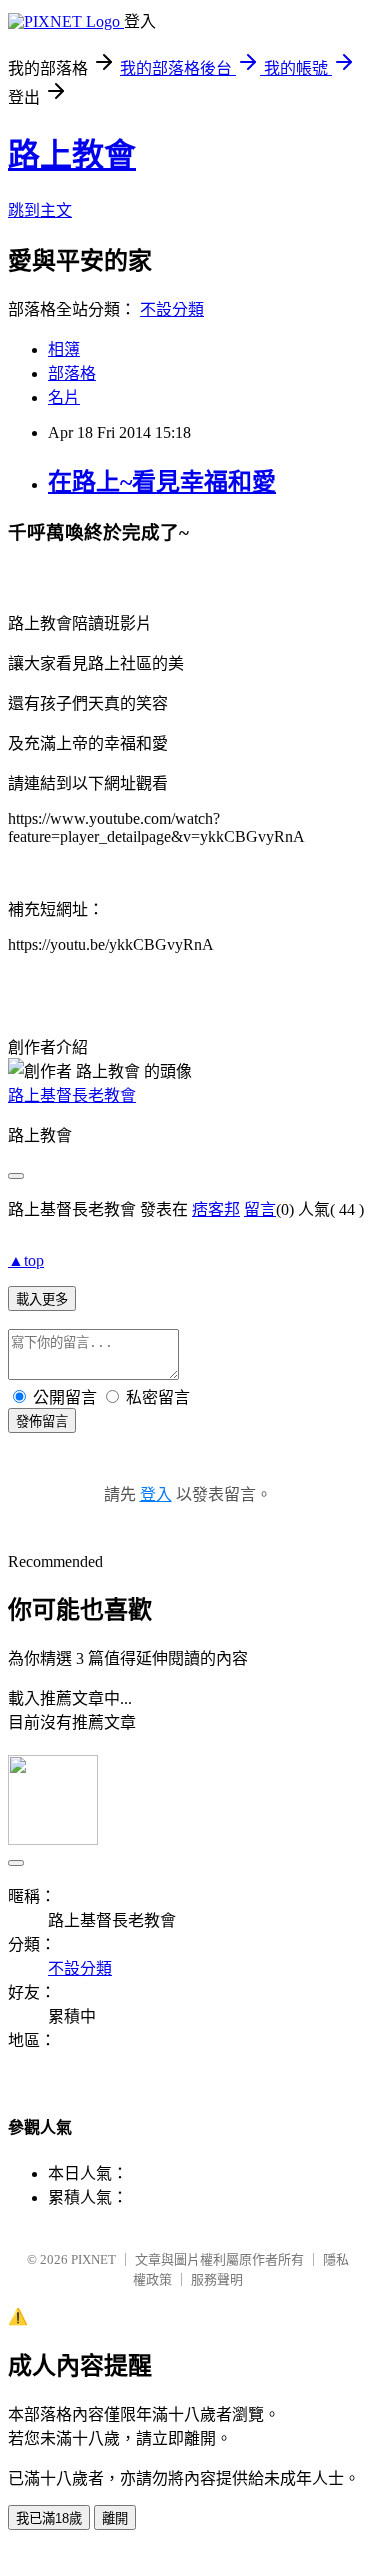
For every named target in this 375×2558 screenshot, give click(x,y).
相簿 (64, 349)
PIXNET (93, 2259)
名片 (64, 397)
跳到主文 (40, 210)
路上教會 (72, 155)
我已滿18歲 (49, 2518)
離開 (115, 2518)
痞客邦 (216, 1209)
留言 (260, 1209)
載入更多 (42, 1299)
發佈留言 (42, 1421)
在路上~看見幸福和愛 (162, 482)
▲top (26, 1260)
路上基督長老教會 (72, 1095)
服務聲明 (217, 2279)
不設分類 (172, 309)
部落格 (72, 373)
